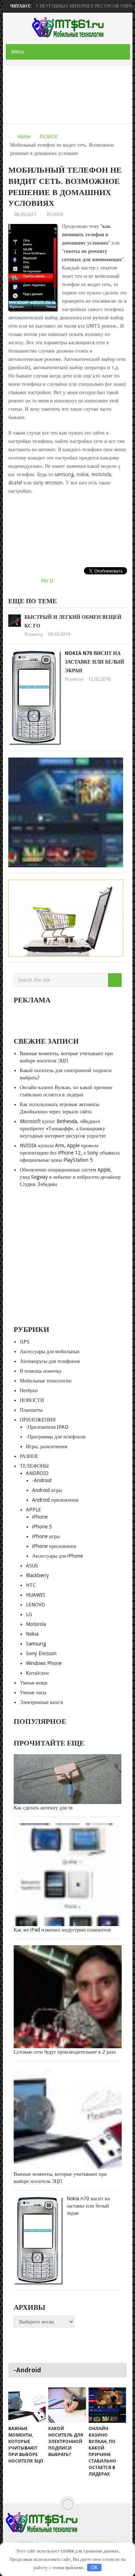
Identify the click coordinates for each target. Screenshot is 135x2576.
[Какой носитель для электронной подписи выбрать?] (67, 2405)
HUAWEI (35, 1595)
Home (24, 137)
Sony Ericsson (41, 1653)
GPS (25, 1342)
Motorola (36, 1624)
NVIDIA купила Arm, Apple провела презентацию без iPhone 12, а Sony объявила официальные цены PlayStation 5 (70, 1153)
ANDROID (37, 1473)
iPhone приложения (54, 1546)
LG (29, 1614)
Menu (17, 52)
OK (94, 2568)
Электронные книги (42, 1702)
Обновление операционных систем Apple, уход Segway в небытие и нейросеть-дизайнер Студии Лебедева (70, 1177)
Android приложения (55, 1500)
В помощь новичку (41, 1371)
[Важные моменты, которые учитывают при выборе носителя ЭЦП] (27, 2405)
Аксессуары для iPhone (57, 1556)
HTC (31, 1585)
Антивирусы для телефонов (50, 1361)
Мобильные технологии (46, 1381)
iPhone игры (46, 1536)
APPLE (33, 1510)
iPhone (40, 1517)
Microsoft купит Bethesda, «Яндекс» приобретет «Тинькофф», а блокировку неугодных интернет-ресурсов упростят (63, 1129)
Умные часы (33, 1692)
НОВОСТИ (32, 1400)
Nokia (32, 1634)
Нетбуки (29, 1390)
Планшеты (31, 1410)
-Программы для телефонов (56, 1437)
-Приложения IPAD (47, 1427)
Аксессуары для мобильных (50, 1351)
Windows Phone (44, 1663)
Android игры (47, 1490)
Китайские (37, 1673)
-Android (42, 1480)
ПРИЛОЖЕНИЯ (38, 1420)
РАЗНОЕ (49, 137)
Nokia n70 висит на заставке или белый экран (94, 662)
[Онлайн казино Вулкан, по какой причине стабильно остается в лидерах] (107, 2405)
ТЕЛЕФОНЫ (34, 1466)
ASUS (32, 1566)
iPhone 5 (42, 1527)
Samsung (36, 1644)
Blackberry (37, 1575)
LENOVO (35, 1605)
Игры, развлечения (46, 1446)
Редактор (34, 634)
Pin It (47, 581)
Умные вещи (34, 1683)
